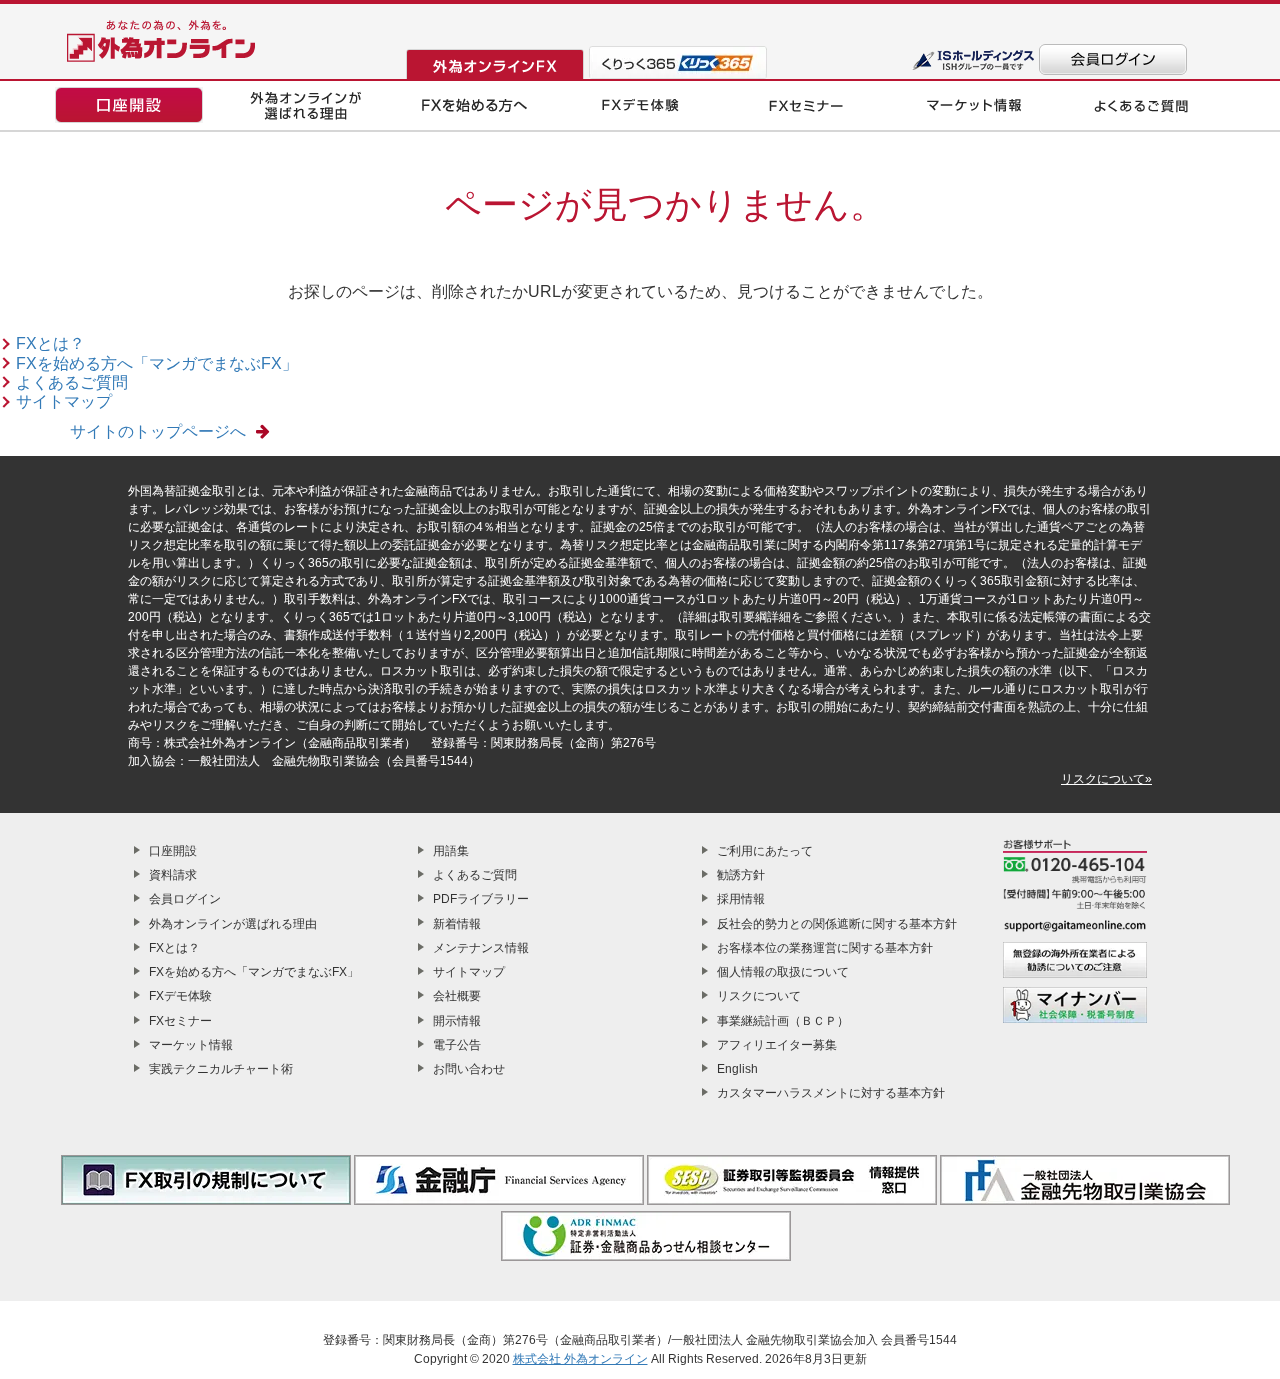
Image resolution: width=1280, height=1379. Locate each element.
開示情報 (457, 1021)
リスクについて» (1106, 779)
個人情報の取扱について (783, 972)
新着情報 (457, 924)
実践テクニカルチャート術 (221, 1069)
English (737, 1069)
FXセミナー (180, 1021)
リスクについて (759, 996)
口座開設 (173, 851)
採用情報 (741, 899)
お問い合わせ (469, 1069)
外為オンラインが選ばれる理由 (233, 924)
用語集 (451, 851)
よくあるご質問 (72, 382)
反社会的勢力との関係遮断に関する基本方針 (837, 924)
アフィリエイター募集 (777, 1045)
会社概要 (457, 996)
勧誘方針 (741, 875)
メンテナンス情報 (481, 948)
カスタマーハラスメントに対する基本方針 (831, 1093)
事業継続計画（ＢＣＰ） (783, 1021)
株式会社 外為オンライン (580, 1359)
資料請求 (173, 875)
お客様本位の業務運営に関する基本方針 (825, 948)
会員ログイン (185, 899)
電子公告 (457, 1045)
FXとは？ (50, 343)
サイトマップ (64, 401)
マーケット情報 (191, 1045)
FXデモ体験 (180, 996)
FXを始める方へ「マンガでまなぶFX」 (157, 363)
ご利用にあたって (765, 851)
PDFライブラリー (481, 899)
